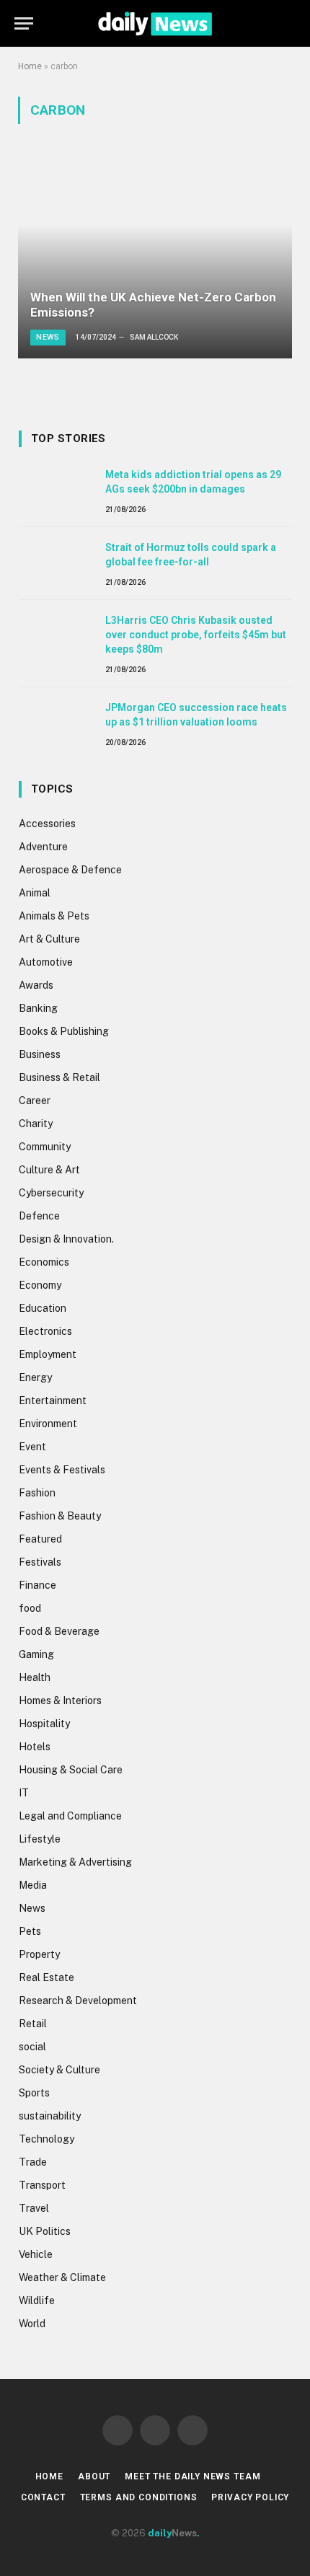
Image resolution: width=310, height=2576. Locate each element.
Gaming (36, 1654)
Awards (36, 985)
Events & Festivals (62, 1470)
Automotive (46, 962)
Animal (35, 893)
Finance (37, 1585)
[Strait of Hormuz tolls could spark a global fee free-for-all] (56, 563)
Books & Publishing (64, 1031)
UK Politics (45, 2231)
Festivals (40, 1562)
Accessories (47, 824)
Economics (44, 1262)
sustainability (50, 2116)
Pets (30, 1931)
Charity (36, 1124)
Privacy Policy (250, 2497)
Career (35, 1100)
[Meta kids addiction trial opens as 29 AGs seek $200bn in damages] (56, 490)
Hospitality (44, 1724)
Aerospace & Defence (70, 870)
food (30, 1608)
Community (45, 1147)
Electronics (45, 1331)
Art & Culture (49, 939)
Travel (34, 2208)
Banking (38, 1008)
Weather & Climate (62, 2277)
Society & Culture (59, 2070)
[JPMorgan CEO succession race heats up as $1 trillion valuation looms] (56, 723)
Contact (43, 2497)
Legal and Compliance (70, 1816)
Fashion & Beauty (60, 1516)
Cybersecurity (51, 1193)
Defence (39, 1216)
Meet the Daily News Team (192, 2476)
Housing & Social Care (71, 1770)
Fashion (37, 1493)
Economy (40, 1285)
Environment (48, 1424)
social (32, 2047)
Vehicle (36, 2254)
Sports (34, 2093)
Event (32, 1447)
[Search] (289, 23)
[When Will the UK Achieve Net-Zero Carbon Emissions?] (155, 256)
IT (24, 1793)
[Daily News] (155, 23)
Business (40, 1054)
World (32, 2324)
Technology (46, 2139)
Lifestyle (40, 1839)
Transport (42, 2185)
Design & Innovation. (66, 1239)
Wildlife (37, 2301)
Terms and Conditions (139, 2497)
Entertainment (53, 1401)
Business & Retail (59, 1077)
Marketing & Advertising (75, 1862)
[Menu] (24, 23)
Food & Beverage (59, 1631)
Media (33, 1885)
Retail (33, 2024)
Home (30, 66)
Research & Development (78, 2001)
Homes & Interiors (60, 1701)
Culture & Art (49, 1170)
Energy (35, 1377)
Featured (40, 1539)
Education (43, 1308)
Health (35, 1677)
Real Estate (46, 1977)
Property (39, 1954)
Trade (33, 2162)
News (32, 1908)
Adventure (43, 847)
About (94, 2476)
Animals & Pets (54, 916)
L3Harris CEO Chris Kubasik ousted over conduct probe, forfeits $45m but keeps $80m (196, 635)
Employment (48, 1354)
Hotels (35, 1747)
